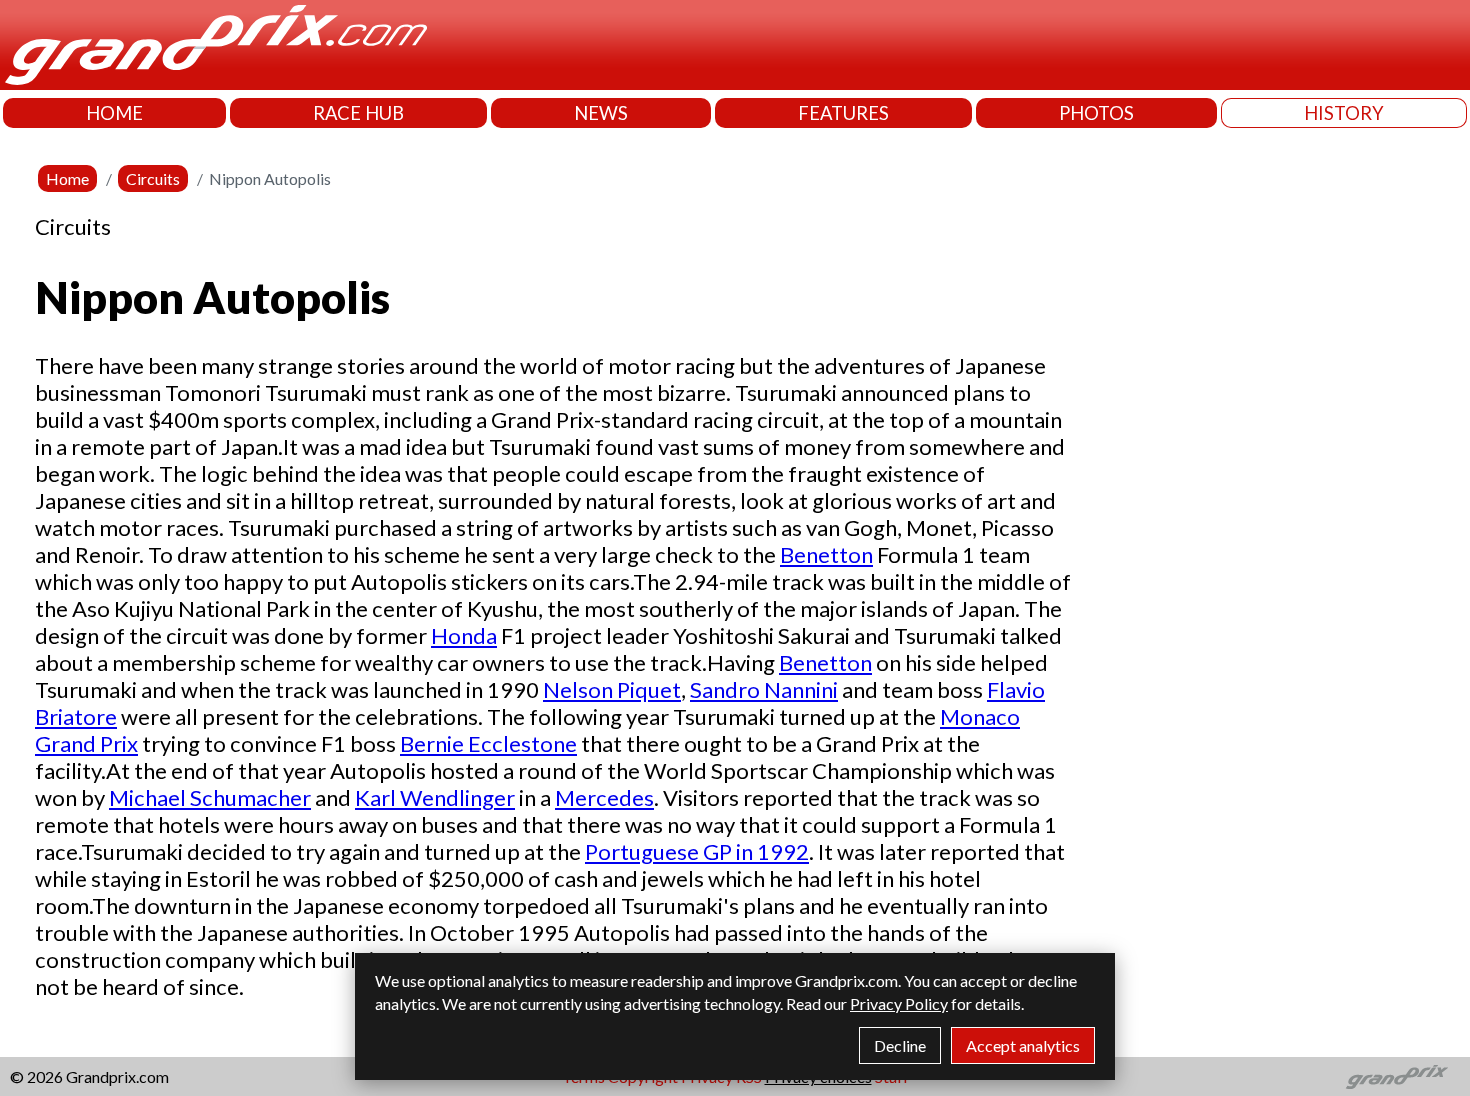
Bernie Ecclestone (488, 743)
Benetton (826, 554)
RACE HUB (358, 113)
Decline (900, 1045)
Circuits (153, 178)
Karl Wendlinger (435, 797)
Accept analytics (1023, 1045)
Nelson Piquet (612, 689)
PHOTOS (1096, 113)
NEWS (601, 113)
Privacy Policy (899, 1003)
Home (67, 178)
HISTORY (1344, 113)
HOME (114, 113)
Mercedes (604, 797)
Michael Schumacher (210, 797)
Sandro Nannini (764, 689)
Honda (464, 635)
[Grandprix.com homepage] (1397, 1077)
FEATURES (843, 113)
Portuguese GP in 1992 (697, 851)
